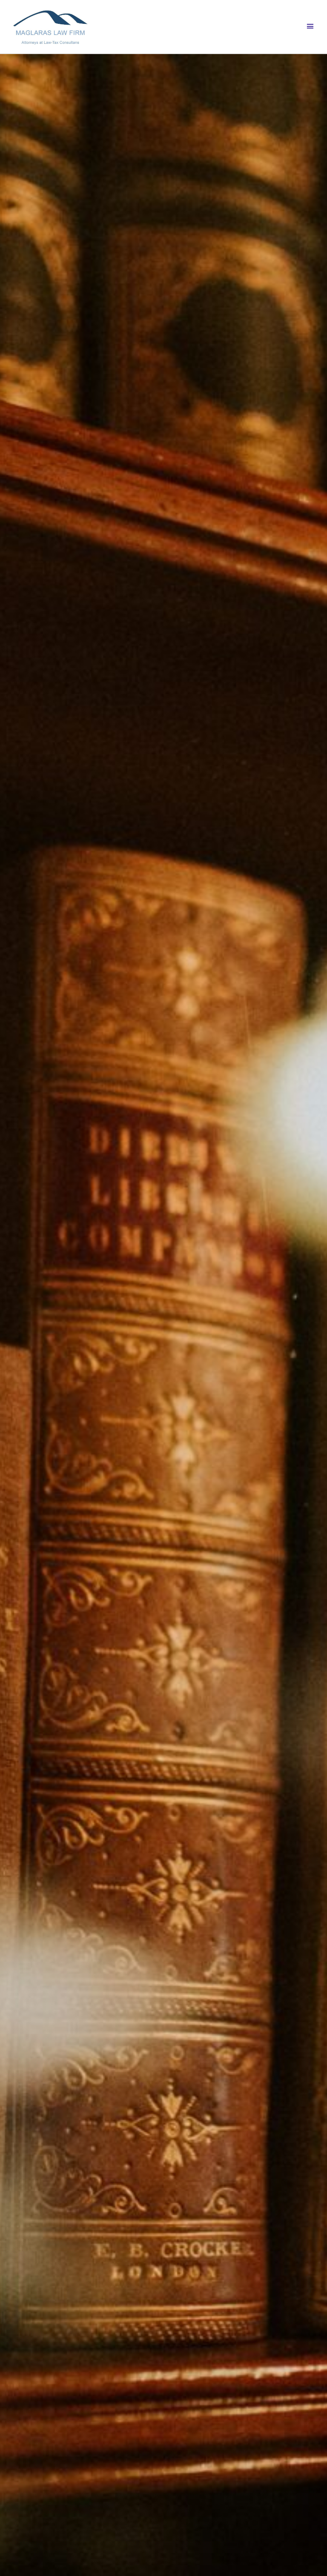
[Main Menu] (310, 26)
